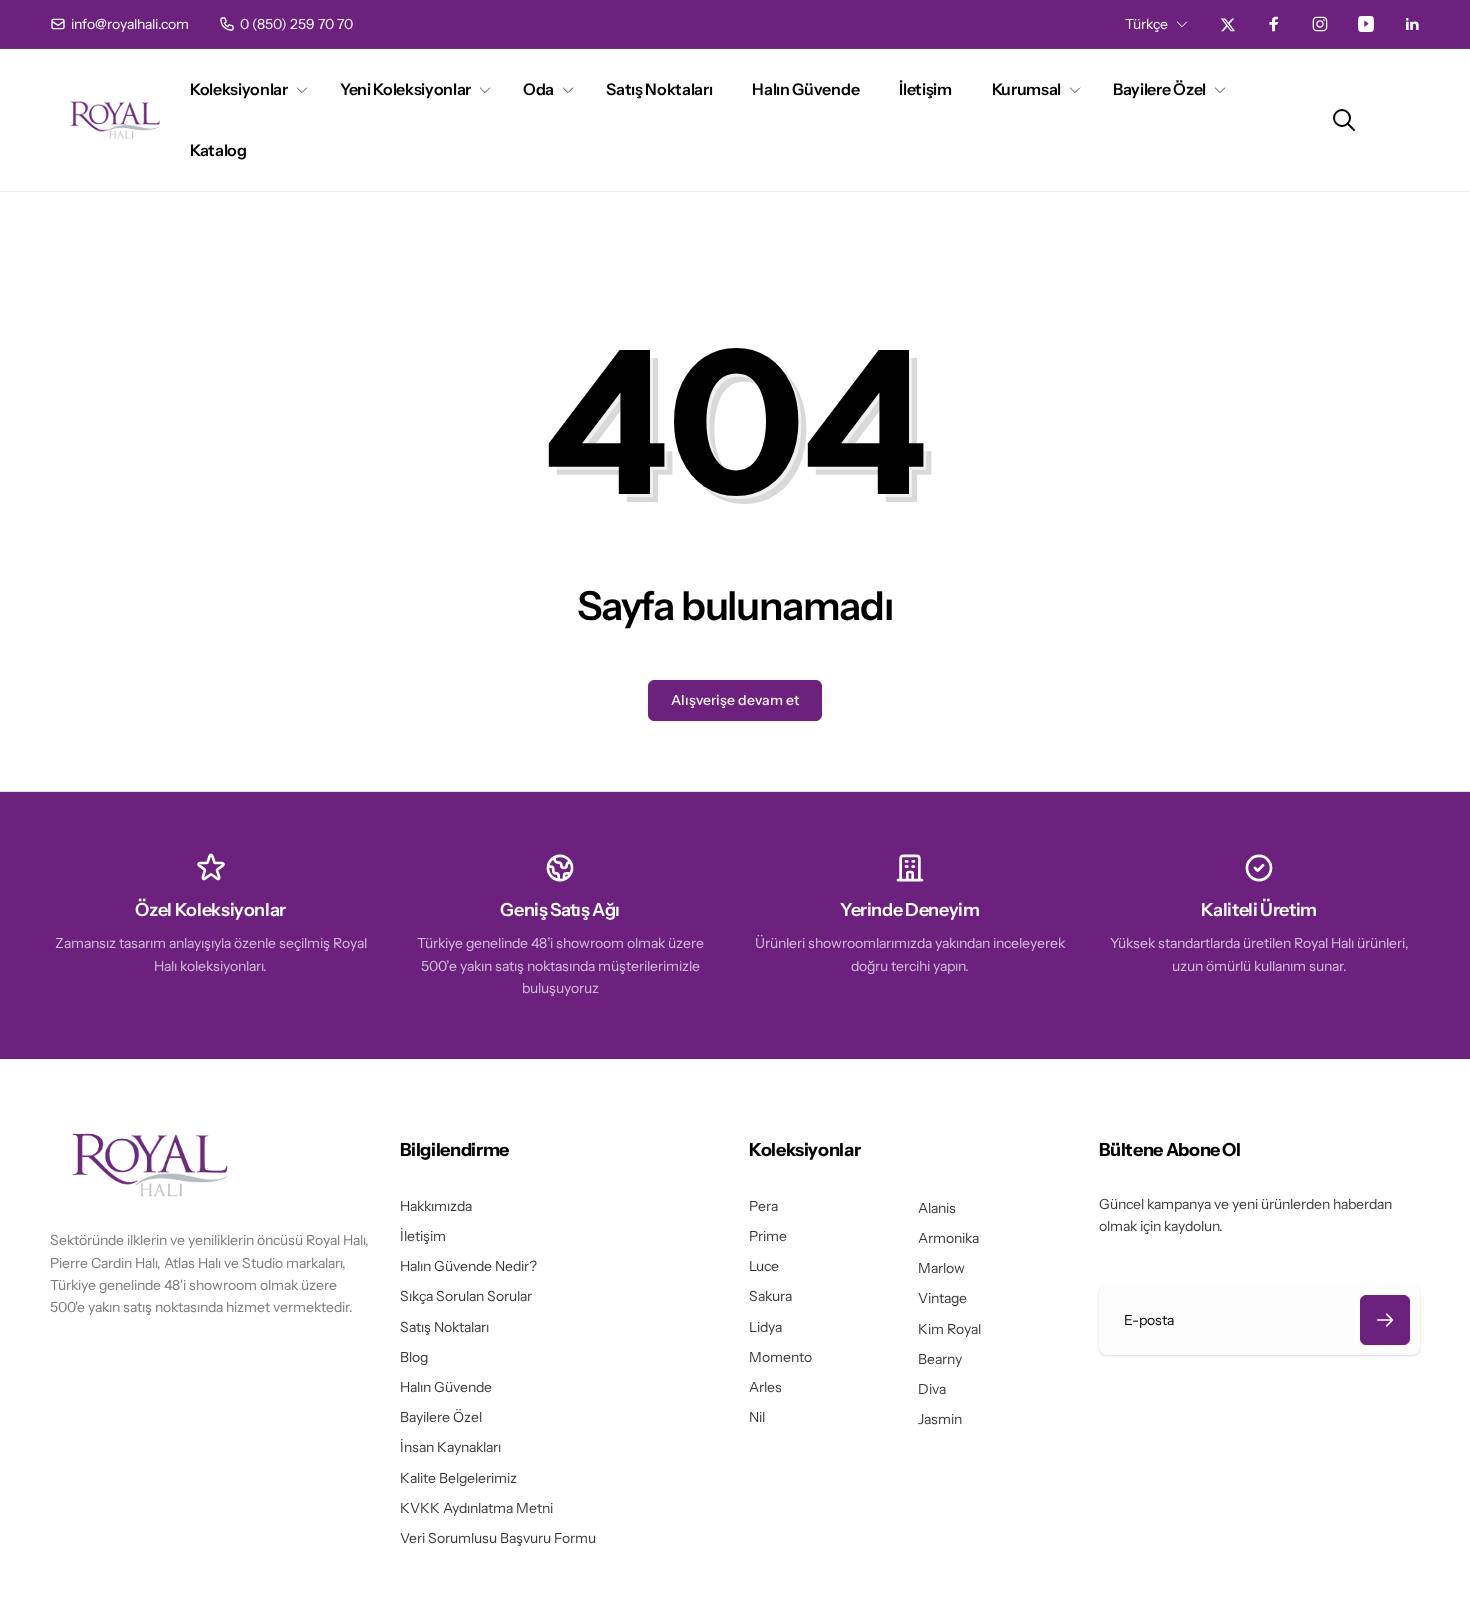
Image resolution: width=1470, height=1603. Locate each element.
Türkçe (1146, 24)
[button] (245, 89)
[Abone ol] (1385, 1320)
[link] (119, 24)
